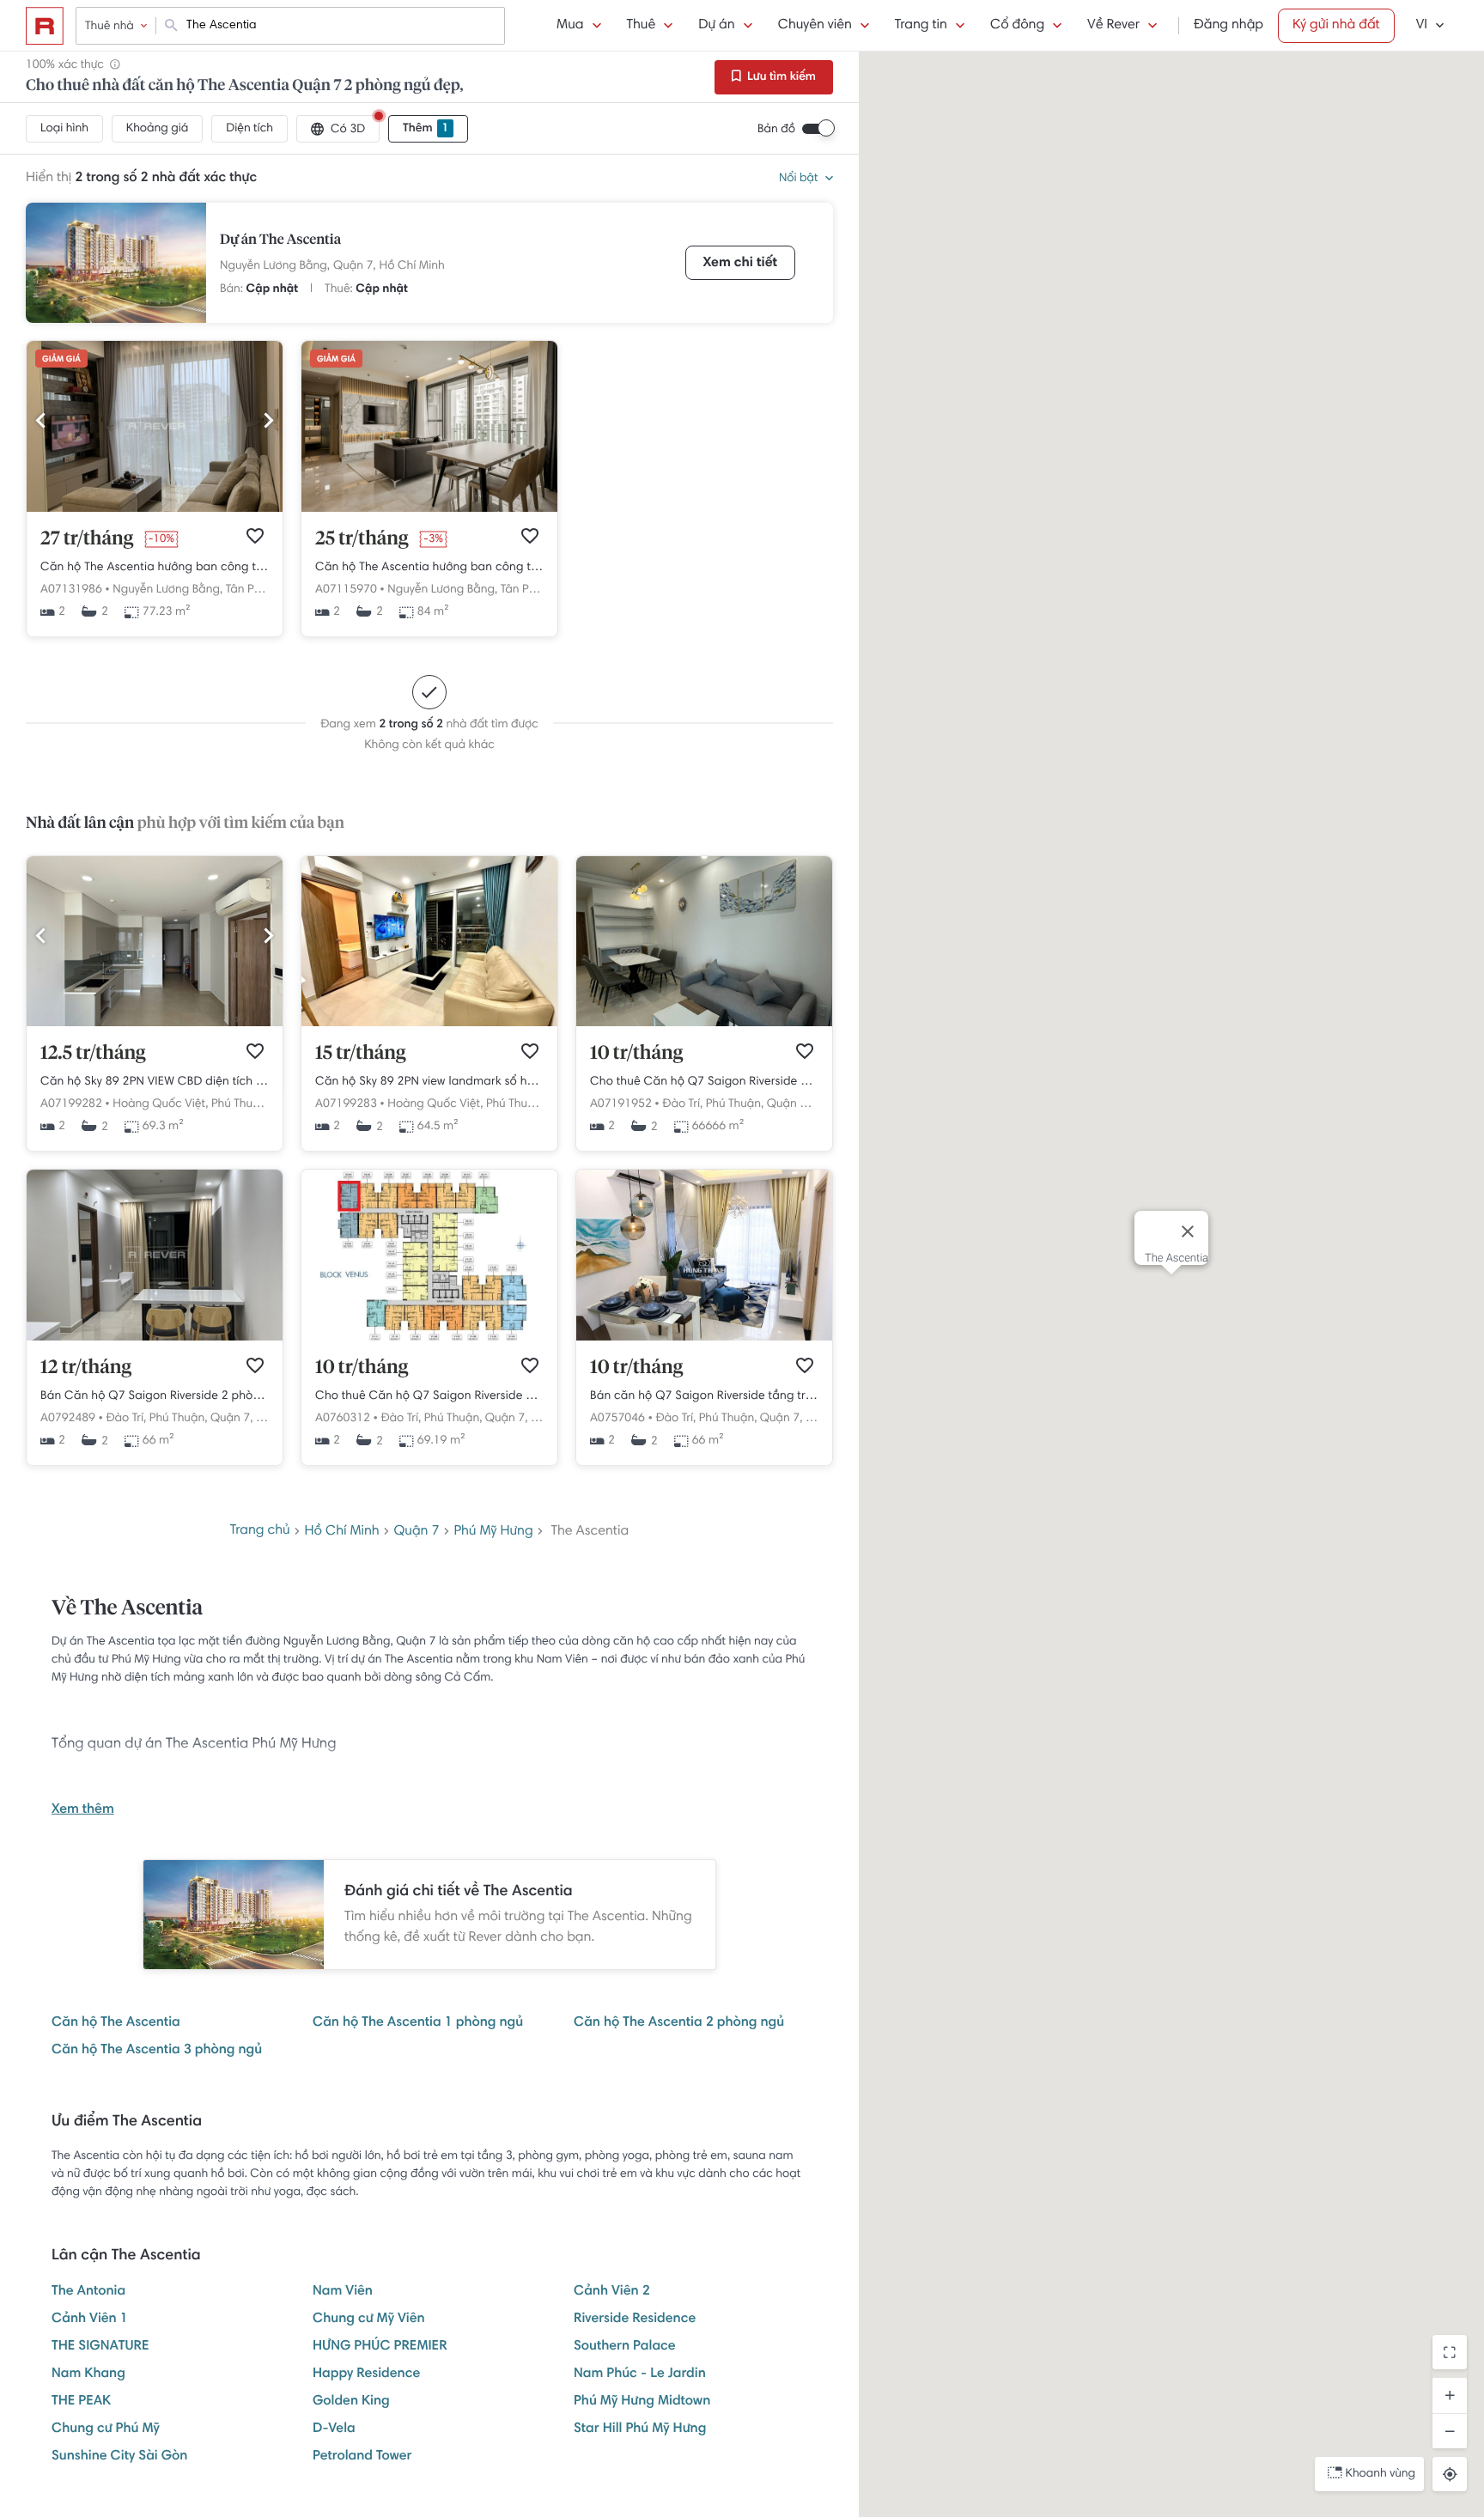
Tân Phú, (248, 590)
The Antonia (88, 2292)
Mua (570, 26)
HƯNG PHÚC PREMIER (380, 2347)
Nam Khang (88, 2374)
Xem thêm (83, 1810)
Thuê (642, 26)
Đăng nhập (1229, 26)
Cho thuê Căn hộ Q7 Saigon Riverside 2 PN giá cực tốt (704, 1082)
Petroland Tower (362, 2457)
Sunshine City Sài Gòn (119, 2457)
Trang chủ (260, 1531)
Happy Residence (366, 2374)
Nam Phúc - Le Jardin (640, 2374)
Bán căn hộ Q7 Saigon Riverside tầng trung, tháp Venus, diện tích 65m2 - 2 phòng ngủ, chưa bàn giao (704, 1396)
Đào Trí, (682, 1104)
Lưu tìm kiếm (780, 77)
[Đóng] (1188, 1231)
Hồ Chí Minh (412, 266)
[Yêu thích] (255, 536)
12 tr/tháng (86, 1368)
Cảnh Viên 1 (90, 2319)
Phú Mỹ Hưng (493, 1532)
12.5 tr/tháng (93, 1054)
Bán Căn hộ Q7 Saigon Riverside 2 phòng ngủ (155, 1396)
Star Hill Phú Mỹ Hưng (640, 2429)
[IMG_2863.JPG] (155, 1024)
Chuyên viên (815, 26)
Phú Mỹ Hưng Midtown (642, 2402)
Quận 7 (416, 1532)
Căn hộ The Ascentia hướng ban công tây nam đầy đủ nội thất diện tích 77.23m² (155, 568)
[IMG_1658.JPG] (704, 1024)
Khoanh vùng (1381, 2474)
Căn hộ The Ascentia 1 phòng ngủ (418, 2023)
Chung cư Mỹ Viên (369, 2319)
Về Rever (1113, 26)
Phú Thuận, (240, 1104)
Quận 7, (355, 266)
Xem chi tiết (740, 264)
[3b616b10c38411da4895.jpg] (155, 509)
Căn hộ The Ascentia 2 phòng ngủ (679, 2023)
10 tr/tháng (636, 1054)
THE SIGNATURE (100, 2347)
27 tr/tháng (87, 539)
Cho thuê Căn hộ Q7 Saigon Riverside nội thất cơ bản (429, 1396)
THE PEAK (81, 2402)
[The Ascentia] (116, 263)
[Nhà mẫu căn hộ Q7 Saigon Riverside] (704, 1338)
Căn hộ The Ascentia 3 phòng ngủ (157, 2051)
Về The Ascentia (127, 1609)
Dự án (716, 26)
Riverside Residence (635, 2319)
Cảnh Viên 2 (612, 2292)
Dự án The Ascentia (280, 240)
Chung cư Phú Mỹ (106, 2429)
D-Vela (334, 2429)
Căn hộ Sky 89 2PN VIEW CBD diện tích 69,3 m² (155, 1082)
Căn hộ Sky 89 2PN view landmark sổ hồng (429, 1082)
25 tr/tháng (362, 539)
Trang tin (921, 26)
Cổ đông (1017, 26)
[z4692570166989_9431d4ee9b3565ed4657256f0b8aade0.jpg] (155, 1338)
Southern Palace (625, 2347)
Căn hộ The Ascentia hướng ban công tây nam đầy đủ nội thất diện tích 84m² (429, 568)
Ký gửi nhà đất (1336, 26)
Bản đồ (776, 130)
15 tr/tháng (361, 1054)
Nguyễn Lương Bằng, (275, 266)
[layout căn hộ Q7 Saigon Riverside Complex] (429, 1338)
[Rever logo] (45, 26)
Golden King (351, 2402)
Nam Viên (343, 2292)
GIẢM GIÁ (61, 360)
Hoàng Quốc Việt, (160, 1104)
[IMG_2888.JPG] (429, 1024)
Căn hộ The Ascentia (116, 2023)
